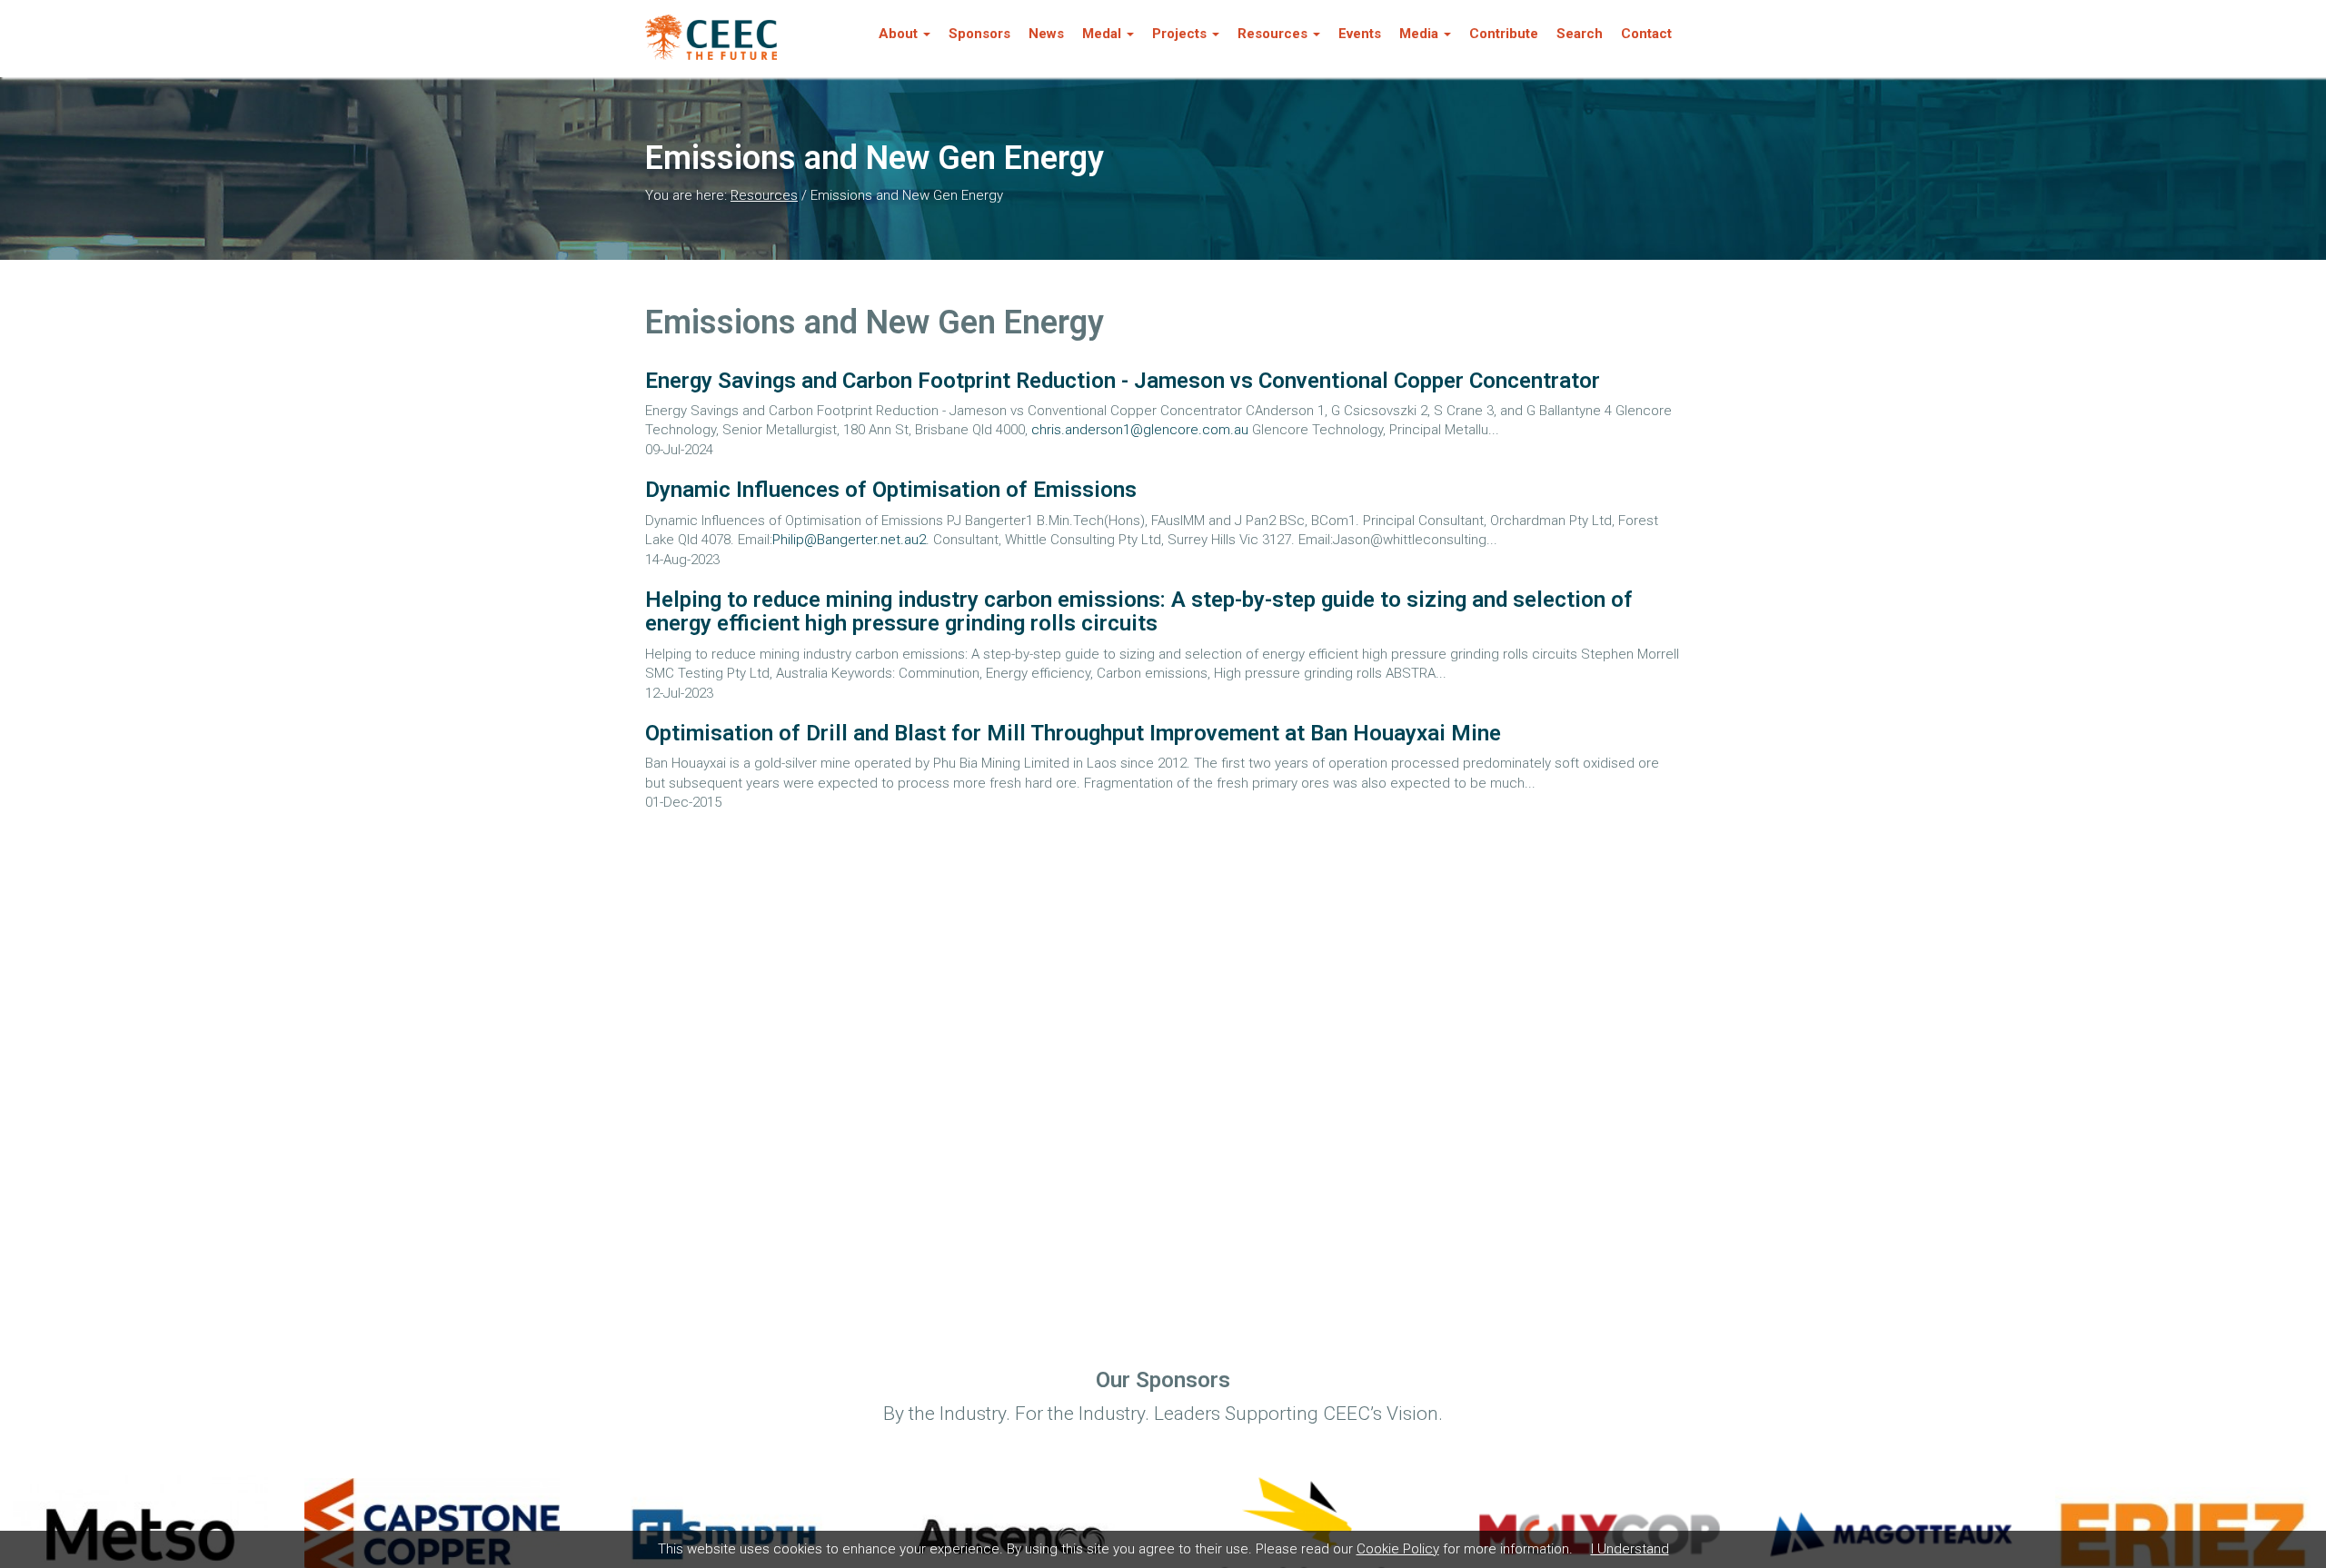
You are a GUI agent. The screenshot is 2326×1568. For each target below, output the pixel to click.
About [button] (898, 34)
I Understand (1630, 1549)
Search (1580, 34)
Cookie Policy (1398, 1549)
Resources (764, 195)
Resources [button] (1272, 34)
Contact (1646, 34)
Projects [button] (1179, 34)
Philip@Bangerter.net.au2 (849, 540)
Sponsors (979, 34)
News (1046, 34)
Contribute (1504, 34)
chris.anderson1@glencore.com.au (1140, 430)
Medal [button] (1102, 34)
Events (1360, 34)
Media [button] (1419, 34)
